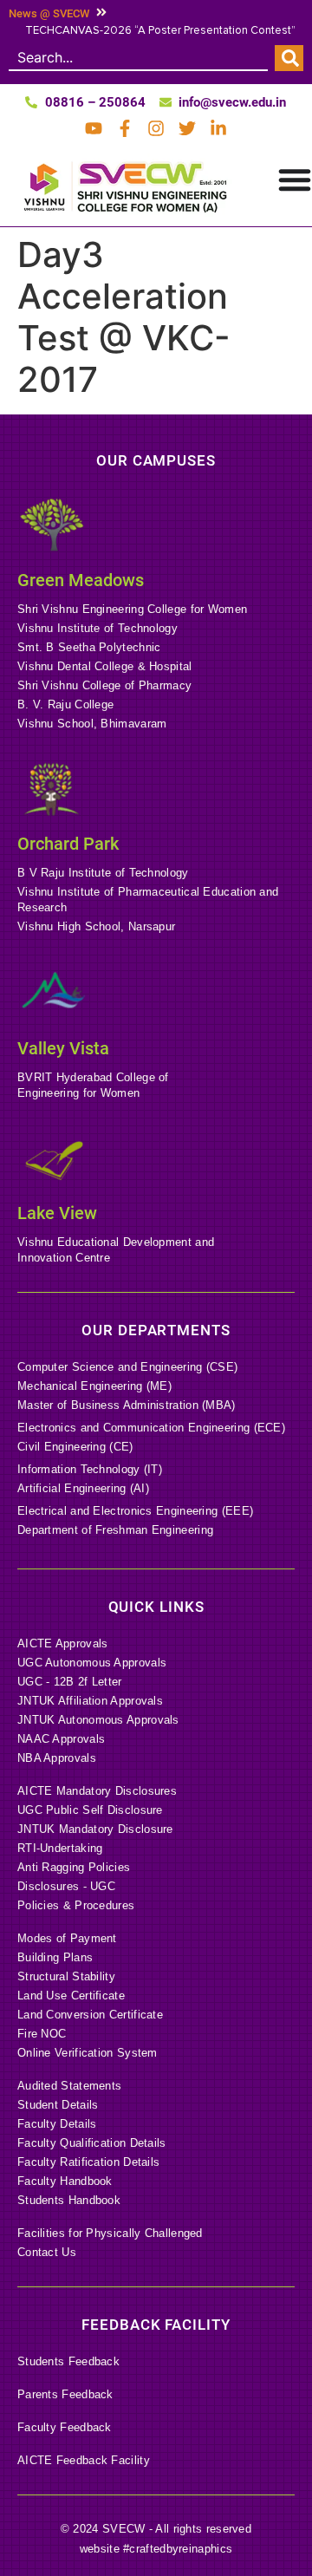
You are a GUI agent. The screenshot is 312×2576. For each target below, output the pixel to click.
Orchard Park (68, 844)
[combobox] (138, 58)
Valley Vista (63, 1048)
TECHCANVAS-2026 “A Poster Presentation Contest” (160, 30)
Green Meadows (81, 580)
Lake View (57, 1213)
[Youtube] (94, 128)
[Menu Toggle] (295, 179)
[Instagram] (156, 128)
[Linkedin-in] (218, 128)
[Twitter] (187, 128)
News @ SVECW (49, 13)
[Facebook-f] (125, 128)
